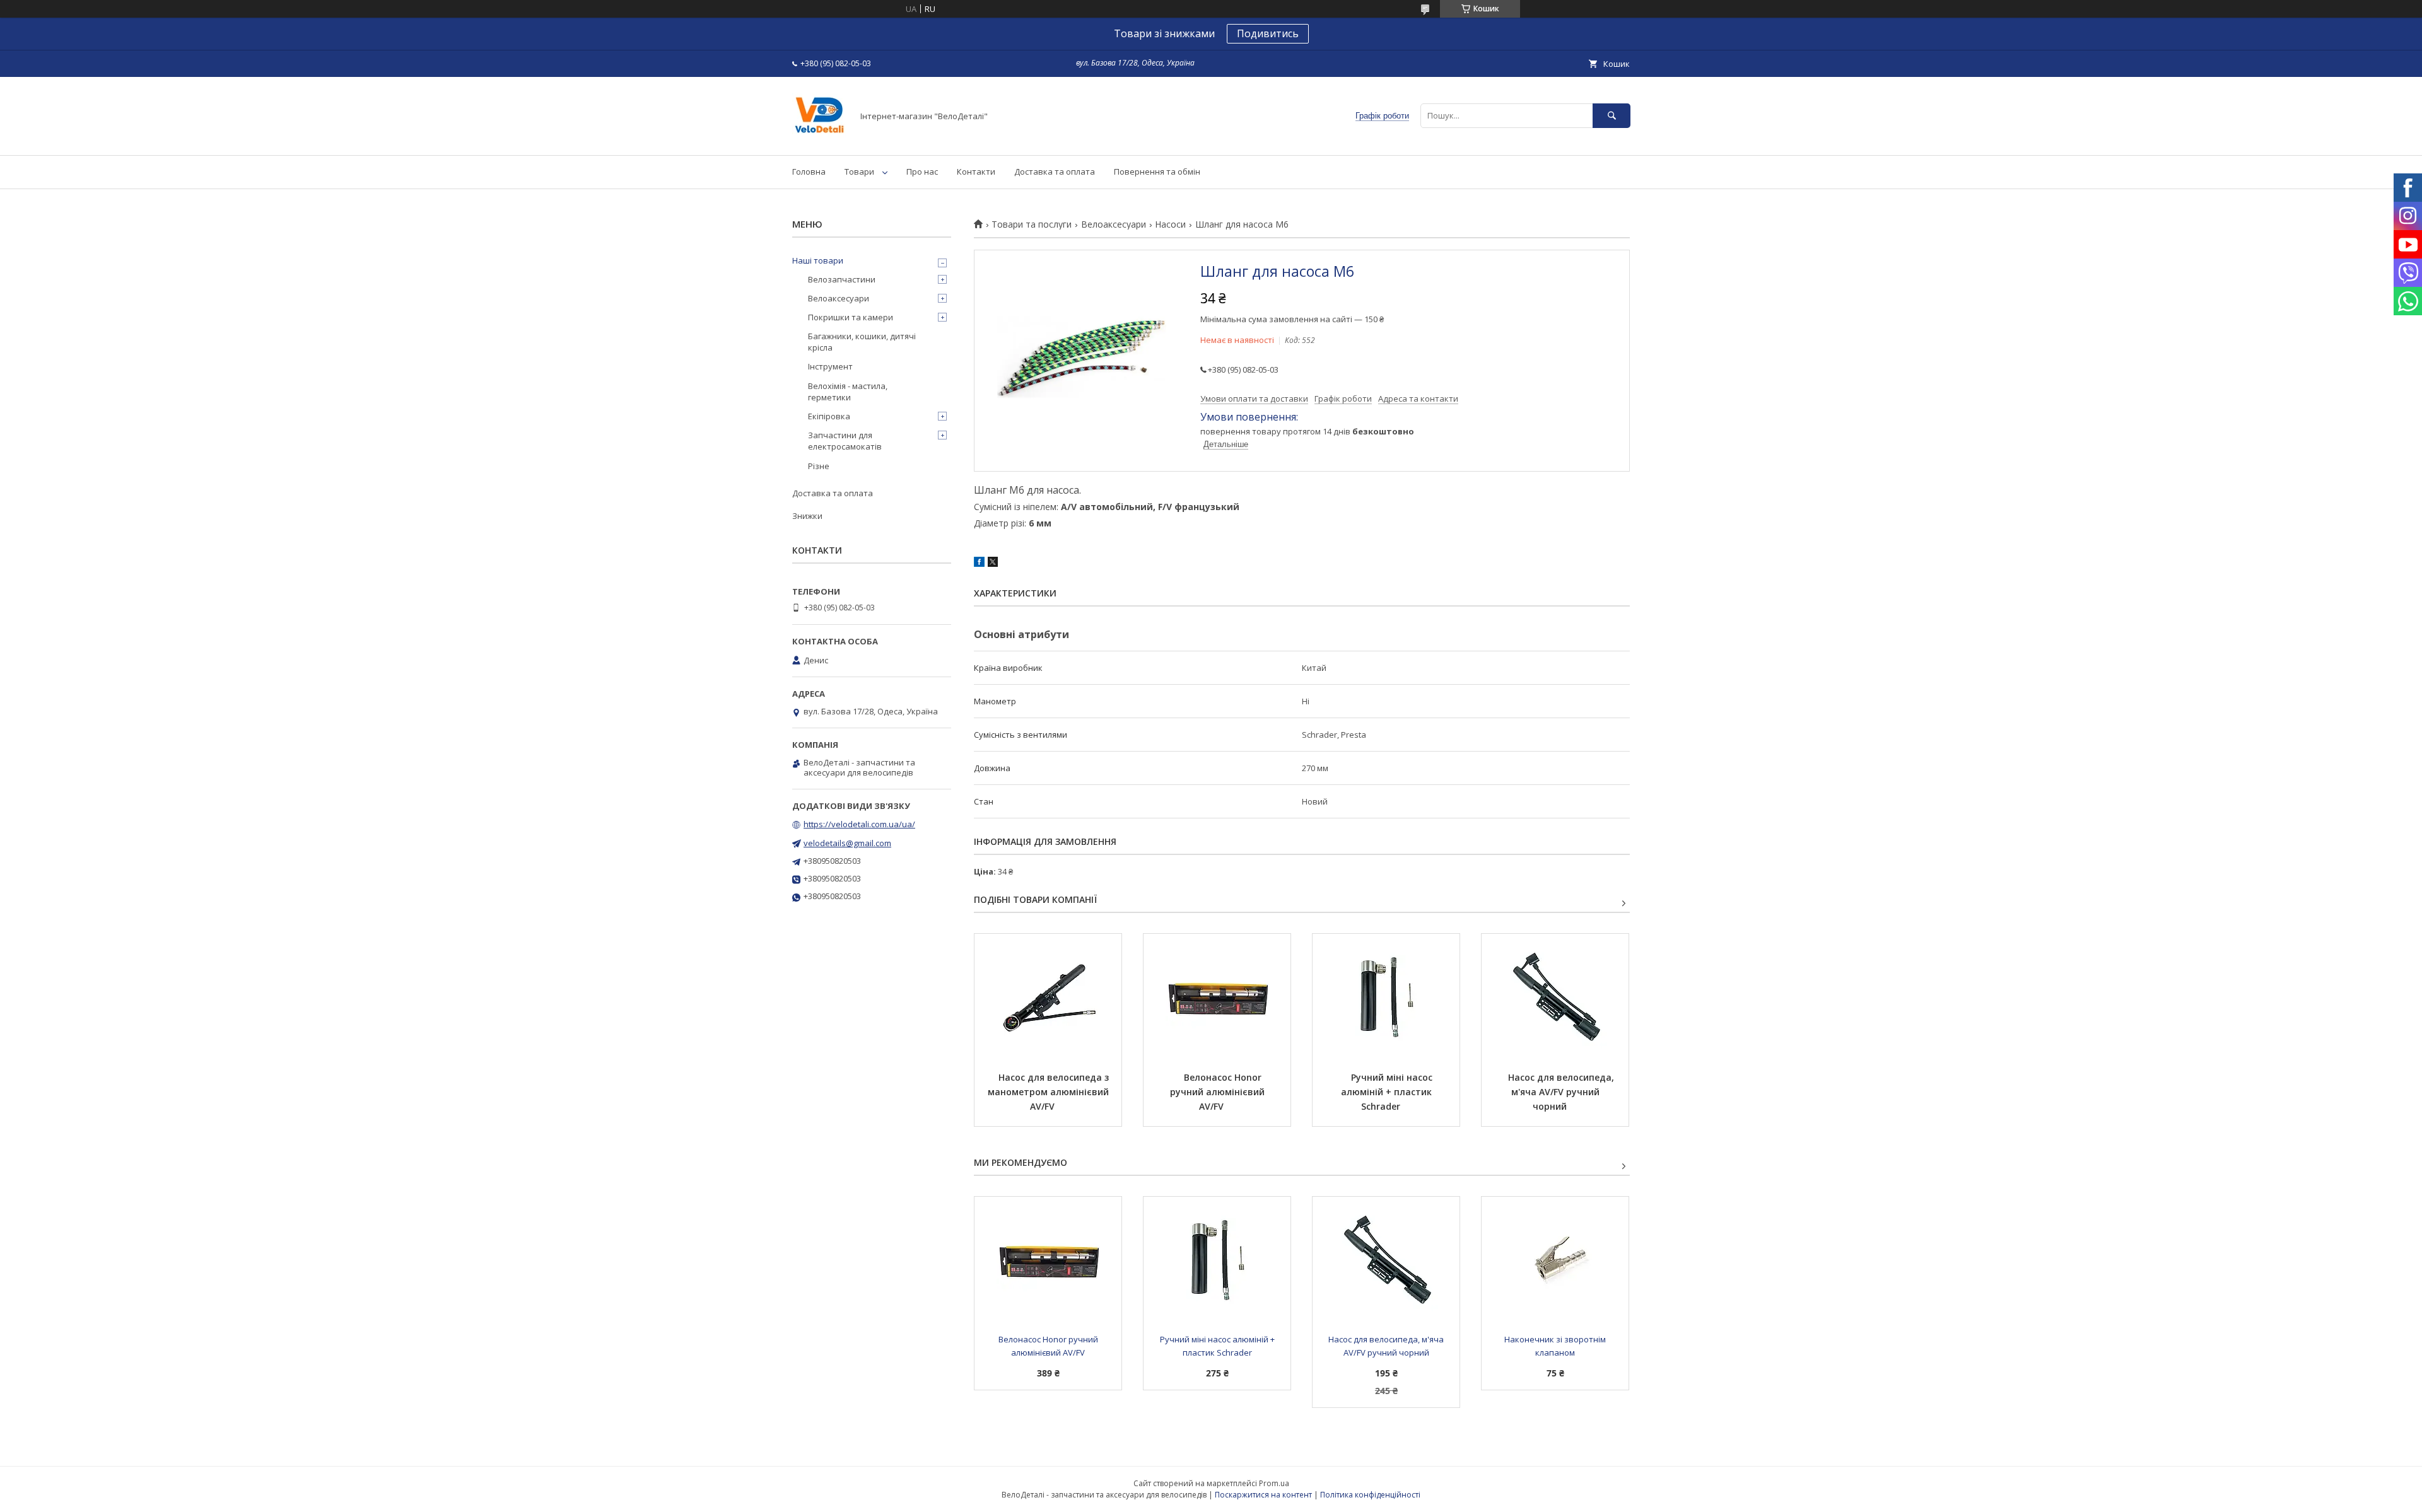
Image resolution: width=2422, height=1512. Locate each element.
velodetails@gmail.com (847, 843)
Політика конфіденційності (1370, 1495)
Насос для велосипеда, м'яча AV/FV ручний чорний (1562, 1092)
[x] (993, 564)
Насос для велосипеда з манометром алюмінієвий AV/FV (1050, 1092)
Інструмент (830, 366)
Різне (819, 466)
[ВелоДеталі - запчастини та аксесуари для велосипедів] (819, 139)
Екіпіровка (829, 416)
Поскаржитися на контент (1263, 1495)
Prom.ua (1274, 1483)
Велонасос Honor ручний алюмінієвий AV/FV (1219, 1092)
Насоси (1170, 224)
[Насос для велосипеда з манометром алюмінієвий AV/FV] (1048, 997)
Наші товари (818, 260)
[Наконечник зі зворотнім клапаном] (1555, 1260)
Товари (859, 172)
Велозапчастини (842, 279)
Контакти (976, 172)
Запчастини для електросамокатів (845, 441)
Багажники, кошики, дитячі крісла (862, 342)
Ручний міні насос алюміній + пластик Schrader (1388, 1092)
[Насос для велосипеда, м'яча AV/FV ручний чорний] (1555, 997)
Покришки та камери (851, 317)
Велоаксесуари (1114, 224)
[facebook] (979, 564)
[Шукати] (1612, 116)
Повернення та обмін (1157, 172)
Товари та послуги (1032, 224)
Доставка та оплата (1055, 172)
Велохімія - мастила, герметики (848, 392)
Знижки (807, 516)
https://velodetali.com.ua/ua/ (859, 824)
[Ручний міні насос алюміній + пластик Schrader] (1386, 997)
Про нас (922, 172)
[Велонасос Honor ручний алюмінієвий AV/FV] (1217, 997)
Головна (809, 172)
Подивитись (1268, 33)
